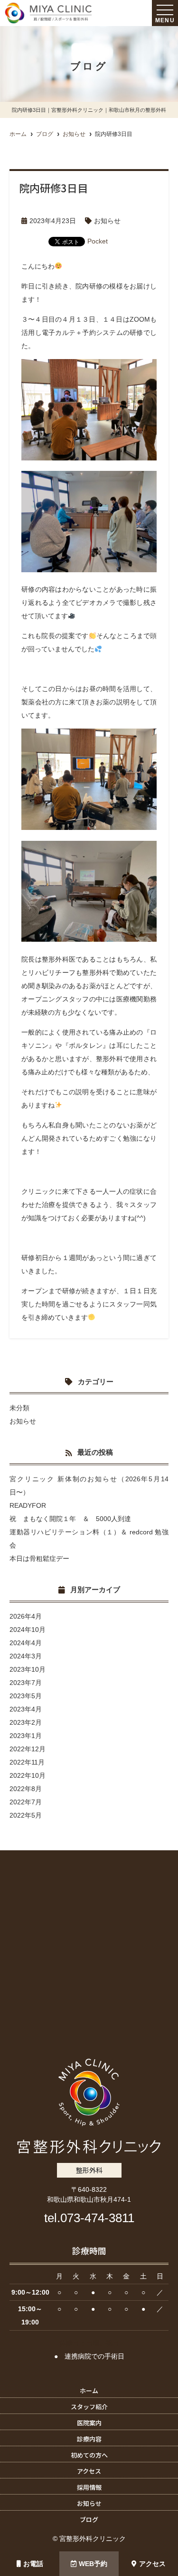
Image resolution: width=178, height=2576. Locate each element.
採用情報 (89, 2487)
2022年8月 (26, 1789)
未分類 (19, 1408)
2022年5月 (26, 1815)
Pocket (98, 241)
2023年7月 (26, 1683)
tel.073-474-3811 (89, 2218)
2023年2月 (26, 1722)
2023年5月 (26, 1696)
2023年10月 (28, 1669)
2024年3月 (26, 1656)
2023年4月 (26, 1709)
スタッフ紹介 (89, 2407)
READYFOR (28, 1505)
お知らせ (107, 221)
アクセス (152, 2564)
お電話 (33, 2564)
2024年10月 (28, 1630)
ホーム (89, 2391)
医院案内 (89, 2423)
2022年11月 (27, 1762)
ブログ (89, 2519)
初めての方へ (89, 2455)
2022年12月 (28, 1749)
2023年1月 (26, 1736)
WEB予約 (93, 2564)
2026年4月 (26, 1616)
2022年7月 (26, 1802)
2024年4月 (26, 1643)
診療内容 (89, 2439)
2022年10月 (28, 1775)
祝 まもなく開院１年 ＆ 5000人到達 (70, 1519)
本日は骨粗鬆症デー (39, 1558)
